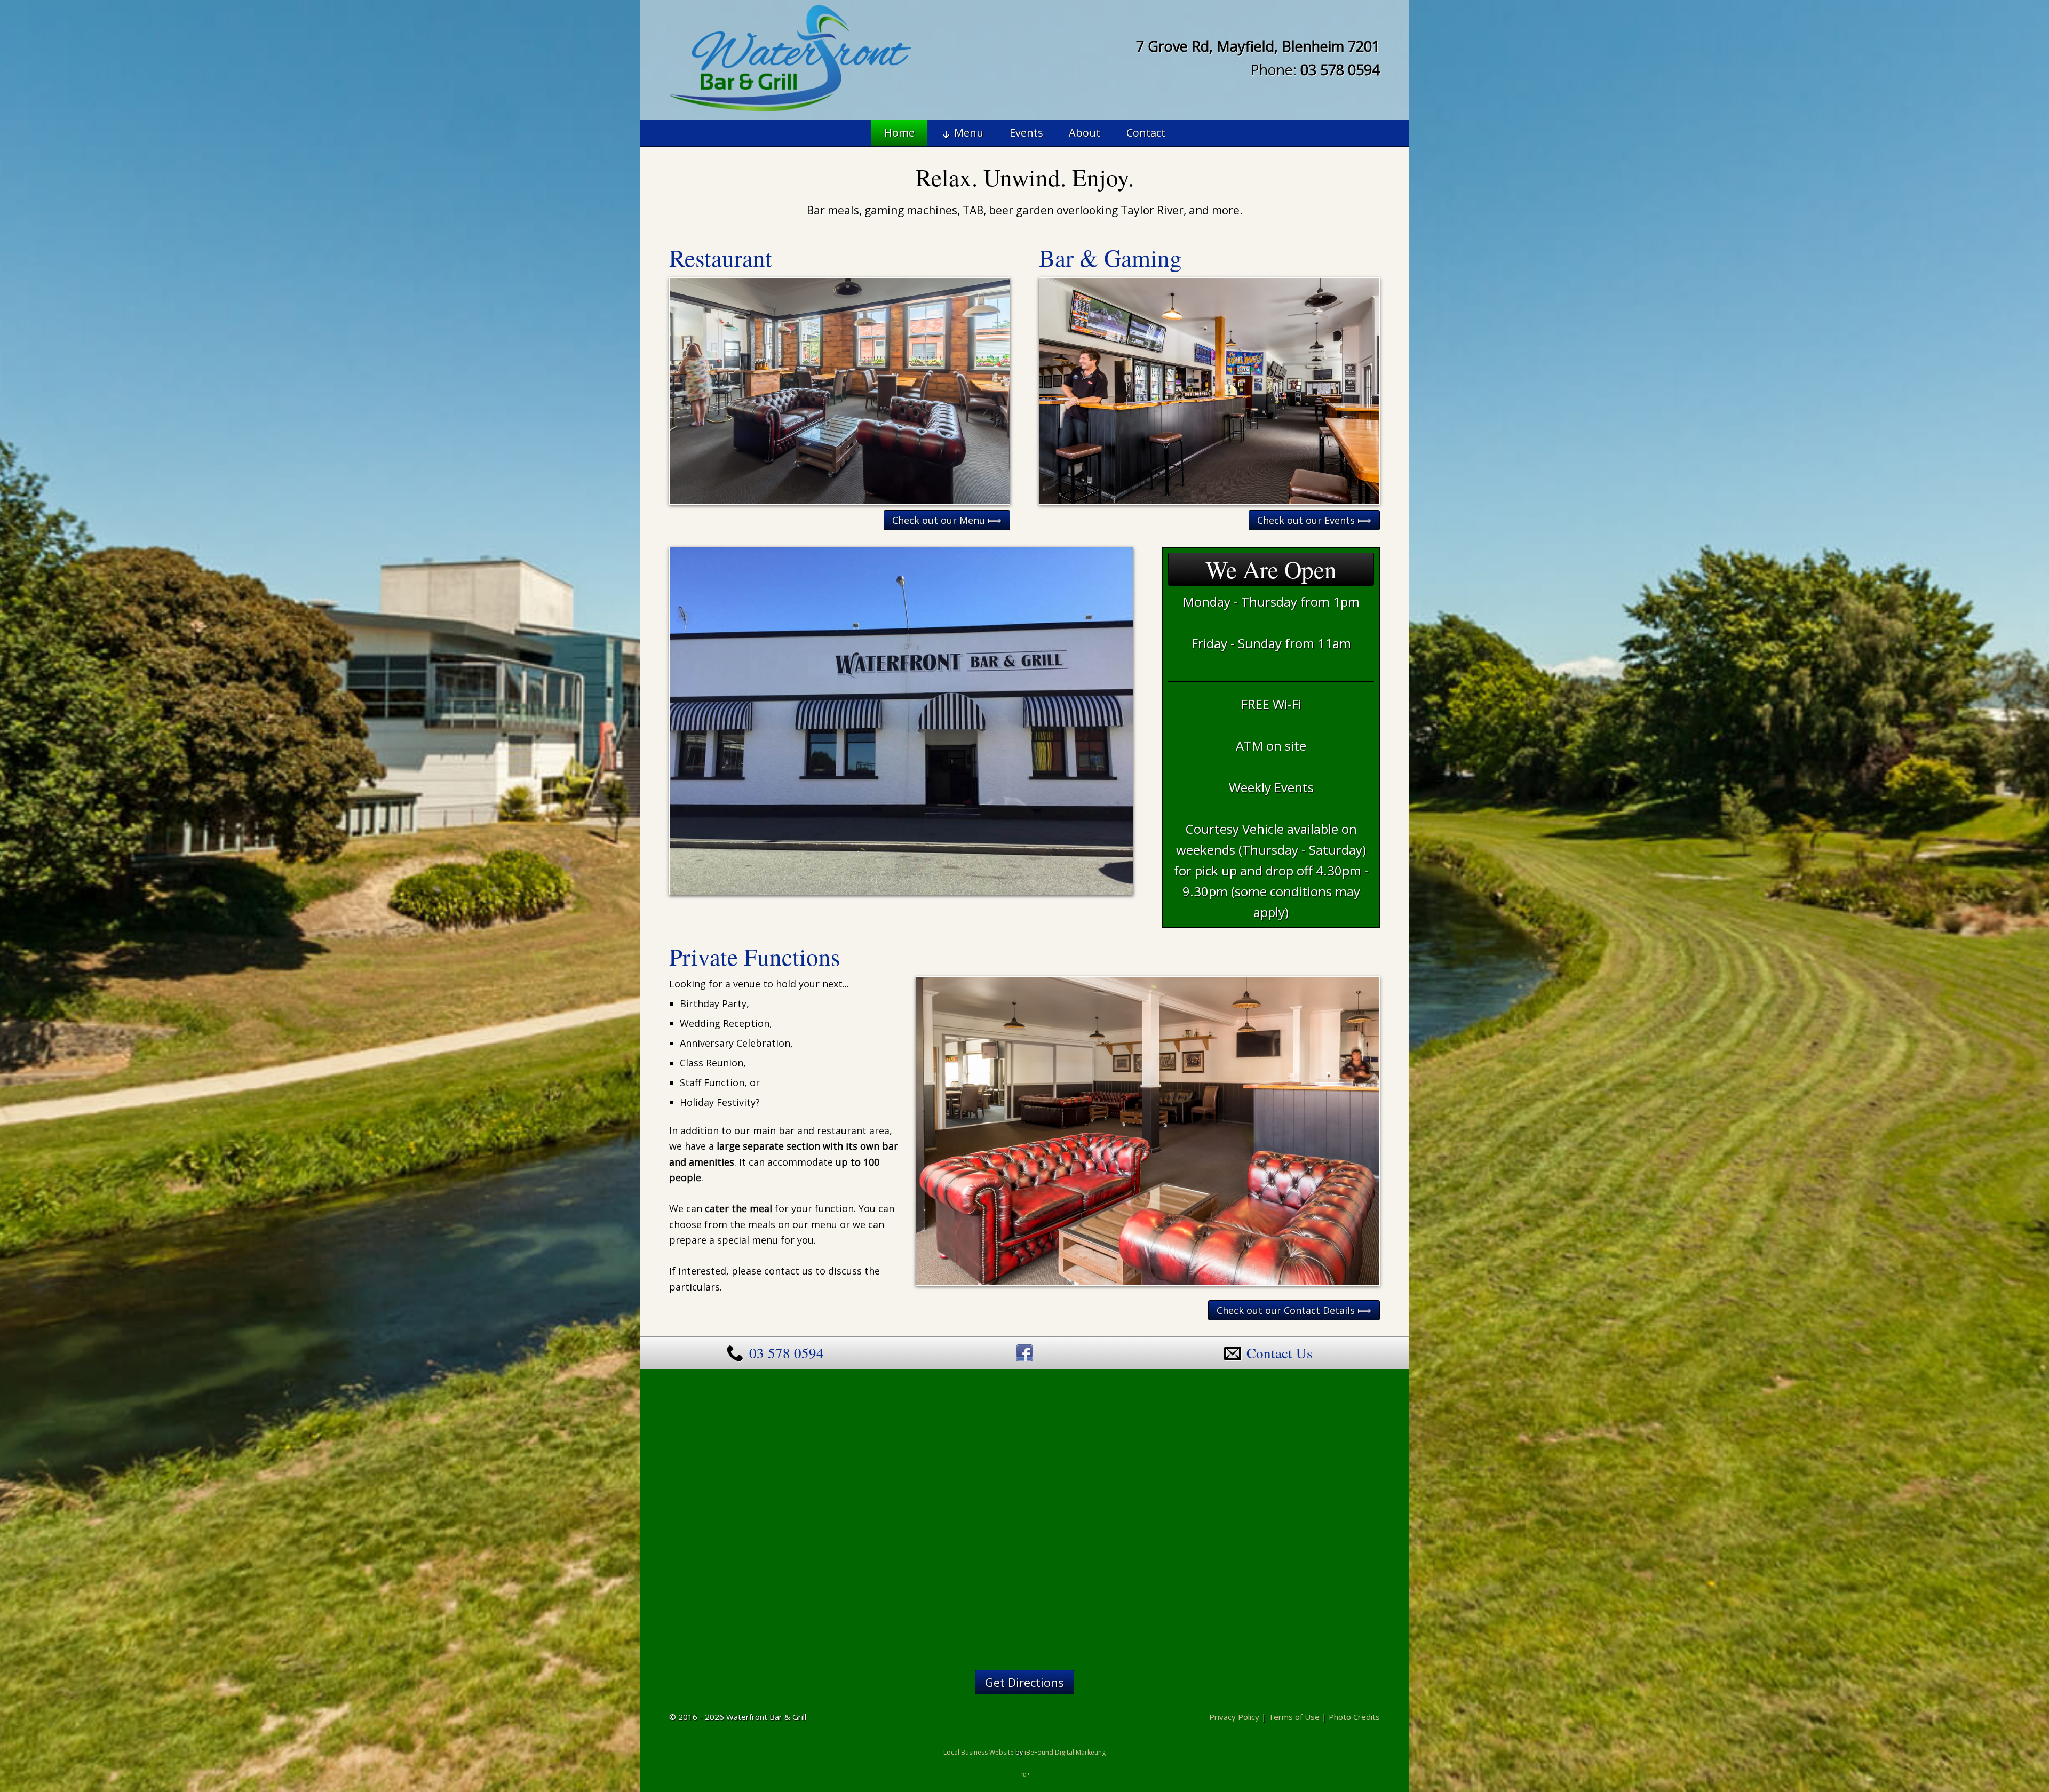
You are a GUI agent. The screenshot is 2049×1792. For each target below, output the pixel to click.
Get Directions (1024, 1682)
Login (1024, 1774)
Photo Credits (1354, 1717)
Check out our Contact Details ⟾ (1294, 1310)
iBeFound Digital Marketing (1065, 1752)
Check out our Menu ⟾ (947, 520)
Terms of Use (1294, 1717)
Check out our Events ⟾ (1314, 520)
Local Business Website (979, 1752)
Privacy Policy (1234, 1717)
